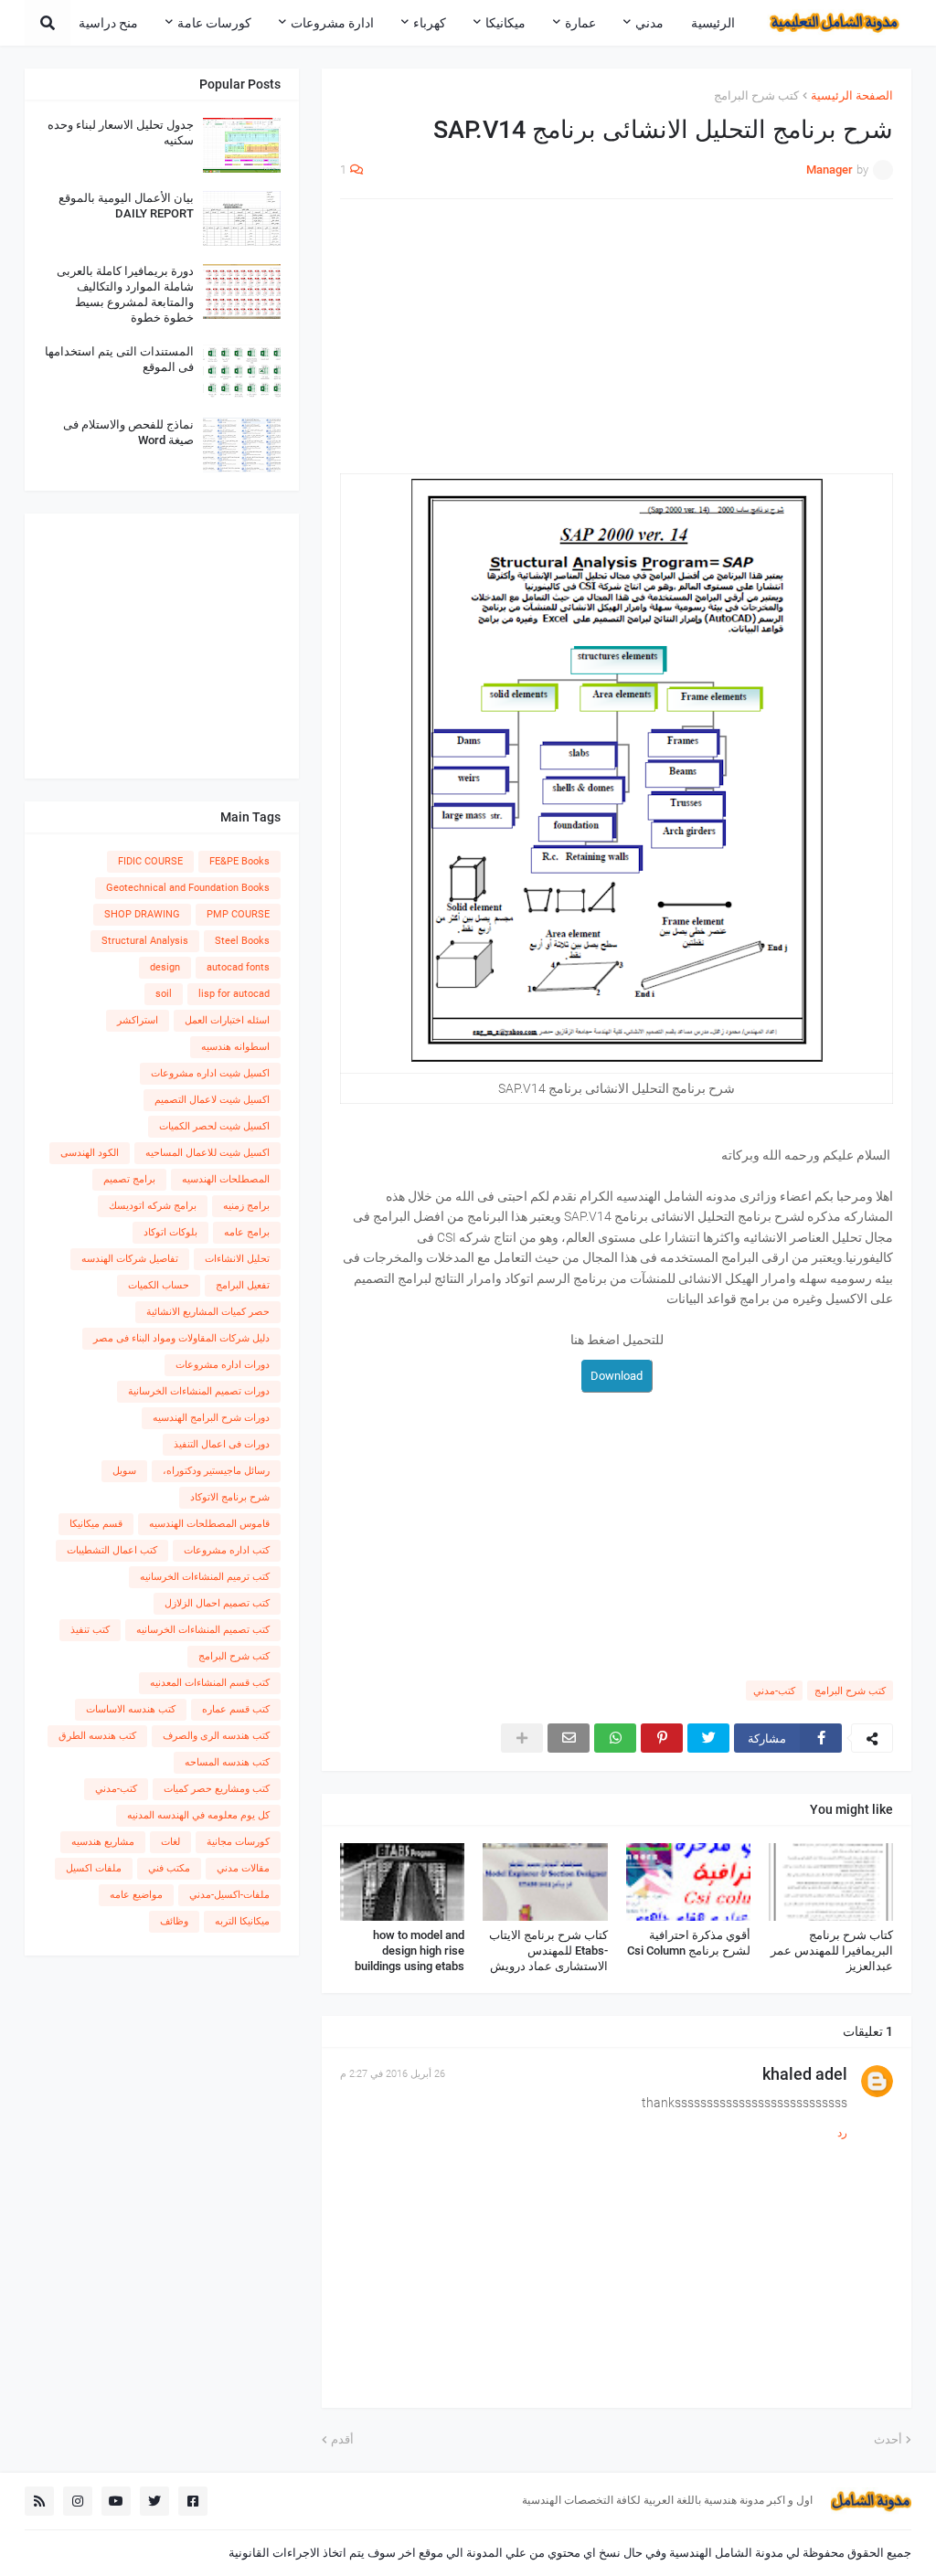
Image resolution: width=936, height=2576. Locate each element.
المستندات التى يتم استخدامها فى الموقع (119, 359)
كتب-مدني (774, 1691)
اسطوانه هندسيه (235, 1047)
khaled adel (805, 2074)
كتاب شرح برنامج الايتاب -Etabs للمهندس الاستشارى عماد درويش (548, 1951)
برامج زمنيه (246, 1206)
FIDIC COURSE (150, 861)
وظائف (174, 1921)
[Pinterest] (662, 1738)
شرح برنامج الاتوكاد (230, 1497)
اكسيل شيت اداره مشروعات (210, 1073)
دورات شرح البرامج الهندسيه (211, 1418)
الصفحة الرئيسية (852, 95)
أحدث (888, 2439)
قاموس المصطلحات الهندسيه (209, 1524)
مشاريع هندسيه (103, 1842)
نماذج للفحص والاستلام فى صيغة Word (128, 432)
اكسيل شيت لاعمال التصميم (212, 1100)
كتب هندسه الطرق (97, 1736)
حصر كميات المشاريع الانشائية (208, 1312)
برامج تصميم (129, 1179)
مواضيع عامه (136, 1895)
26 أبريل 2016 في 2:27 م (393, 2074)
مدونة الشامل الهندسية (726, 2553)
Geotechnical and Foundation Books (188, 888)
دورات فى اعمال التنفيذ (222, 1444)
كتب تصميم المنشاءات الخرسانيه (203, 1630)
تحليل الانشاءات (237, 1259)
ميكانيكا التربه (242, 1921)
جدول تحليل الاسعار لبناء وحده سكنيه (121, 133)
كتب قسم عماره (236, 1709)
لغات (170, 1842)
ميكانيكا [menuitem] (505, 23)
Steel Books (242, 941)
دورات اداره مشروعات (223, 1365)
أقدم (342, 2439)
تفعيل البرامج (243, 1285)
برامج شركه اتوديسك (153, 1206)
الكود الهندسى (90, 1153)
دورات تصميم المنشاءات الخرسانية (199, 1391)
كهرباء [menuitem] (430, 23)
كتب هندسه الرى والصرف (216, 1736)
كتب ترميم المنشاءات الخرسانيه (205, 1577)
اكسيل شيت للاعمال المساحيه (207, 1153)
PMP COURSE (238, 914)
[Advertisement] (617, 345)
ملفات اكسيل (94, 1868)
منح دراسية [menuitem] (108, 23)
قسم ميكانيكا (96, 1524)
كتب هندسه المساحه (227, 1762)
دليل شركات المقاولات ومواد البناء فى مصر (181, 1338)
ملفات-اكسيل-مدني (229, 1895)
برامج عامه (247, 1232)
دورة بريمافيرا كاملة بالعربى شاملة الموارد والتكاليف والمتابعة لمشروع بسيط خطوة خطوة (125, 294)
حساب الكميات (159, 1285)
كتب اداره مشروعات (227, 1550)
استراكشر (138, 1020)
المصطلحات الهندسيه (226, 1179)
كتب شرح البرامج (756, 95)
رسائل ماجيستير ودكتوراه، (216, 1471)
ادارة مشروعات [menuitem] (332, 23)
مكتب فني (169, 1868)
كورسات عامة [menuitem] (214, 23)
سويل (124, 1471)
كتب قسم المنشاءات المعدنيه (210, 1683)
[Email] (569, 1738)
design (165, 967)
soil (164, 994)
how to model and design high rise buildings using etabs (409, 1951)
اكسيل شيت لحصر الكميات (214, 1126)
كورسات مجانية (238, 1842)
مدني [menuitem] (649, 23)
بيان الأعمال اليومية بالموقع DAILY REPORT (126, 206)
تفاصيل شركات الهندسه (130, 1259)
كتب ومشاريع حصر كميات (217, 1789)
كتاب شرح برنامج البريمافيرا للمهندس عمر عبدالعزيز (832, 1951)
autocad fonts (238, 967)
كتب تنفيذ (90, 1630)
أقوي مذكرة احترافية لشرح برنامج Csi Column (689, 1943)
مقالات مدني (243, 1868)
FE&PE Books (239, 861)
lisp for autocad (234, 994)
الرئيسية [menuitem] (713, 23)
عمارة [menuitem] (580, 23)
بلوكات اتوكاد (170, 1232)
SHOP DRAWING (142, 914)
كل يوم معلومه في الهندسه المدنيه (198, 1815)
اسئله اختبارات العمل (227, 1020)
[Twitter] (708, 1738)
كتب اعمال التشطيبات (112, 1550)
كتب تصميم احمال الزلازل (217, 1603)
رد (842, 2133)
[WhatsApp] (615, 1738)
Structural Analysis (145, 941)
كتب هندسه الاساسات (131, 1709)
